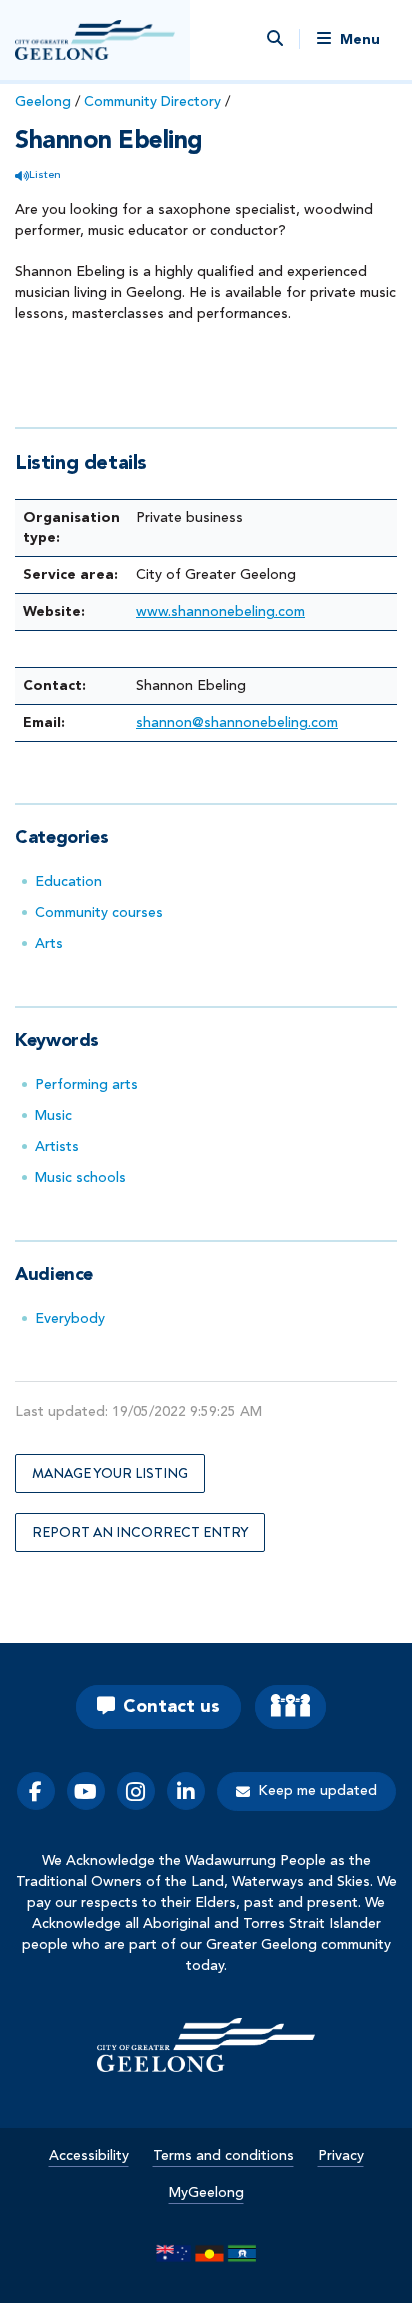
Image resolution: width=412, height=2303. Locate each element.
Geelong (43, 102)
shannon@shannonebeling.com (237, 723)
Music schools (80, 1178)
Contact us (171, 1707)
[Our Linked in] (186, 1791)
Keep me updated (317, 1791)
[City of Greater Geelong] (95, 40)
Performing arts (86, 1085)
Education (68, 882)
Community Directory (152, 102)
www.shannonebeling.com (220, 612)
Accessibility (89, 2156)
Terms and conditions (223, 2156)
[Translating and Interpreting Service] (290, 1707)
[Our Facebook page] (36, 1791)
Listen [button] (45, 175)
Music (53, 1116)
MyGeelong (206, 2193)
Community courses (99, 913)
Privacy (341, 2156)
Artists (57, 1147)
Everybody (70, 1319)
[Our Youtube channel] (86, 1791)
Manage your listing (110, 1473)
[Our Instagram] (136, 1791)
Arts (49, 944)
